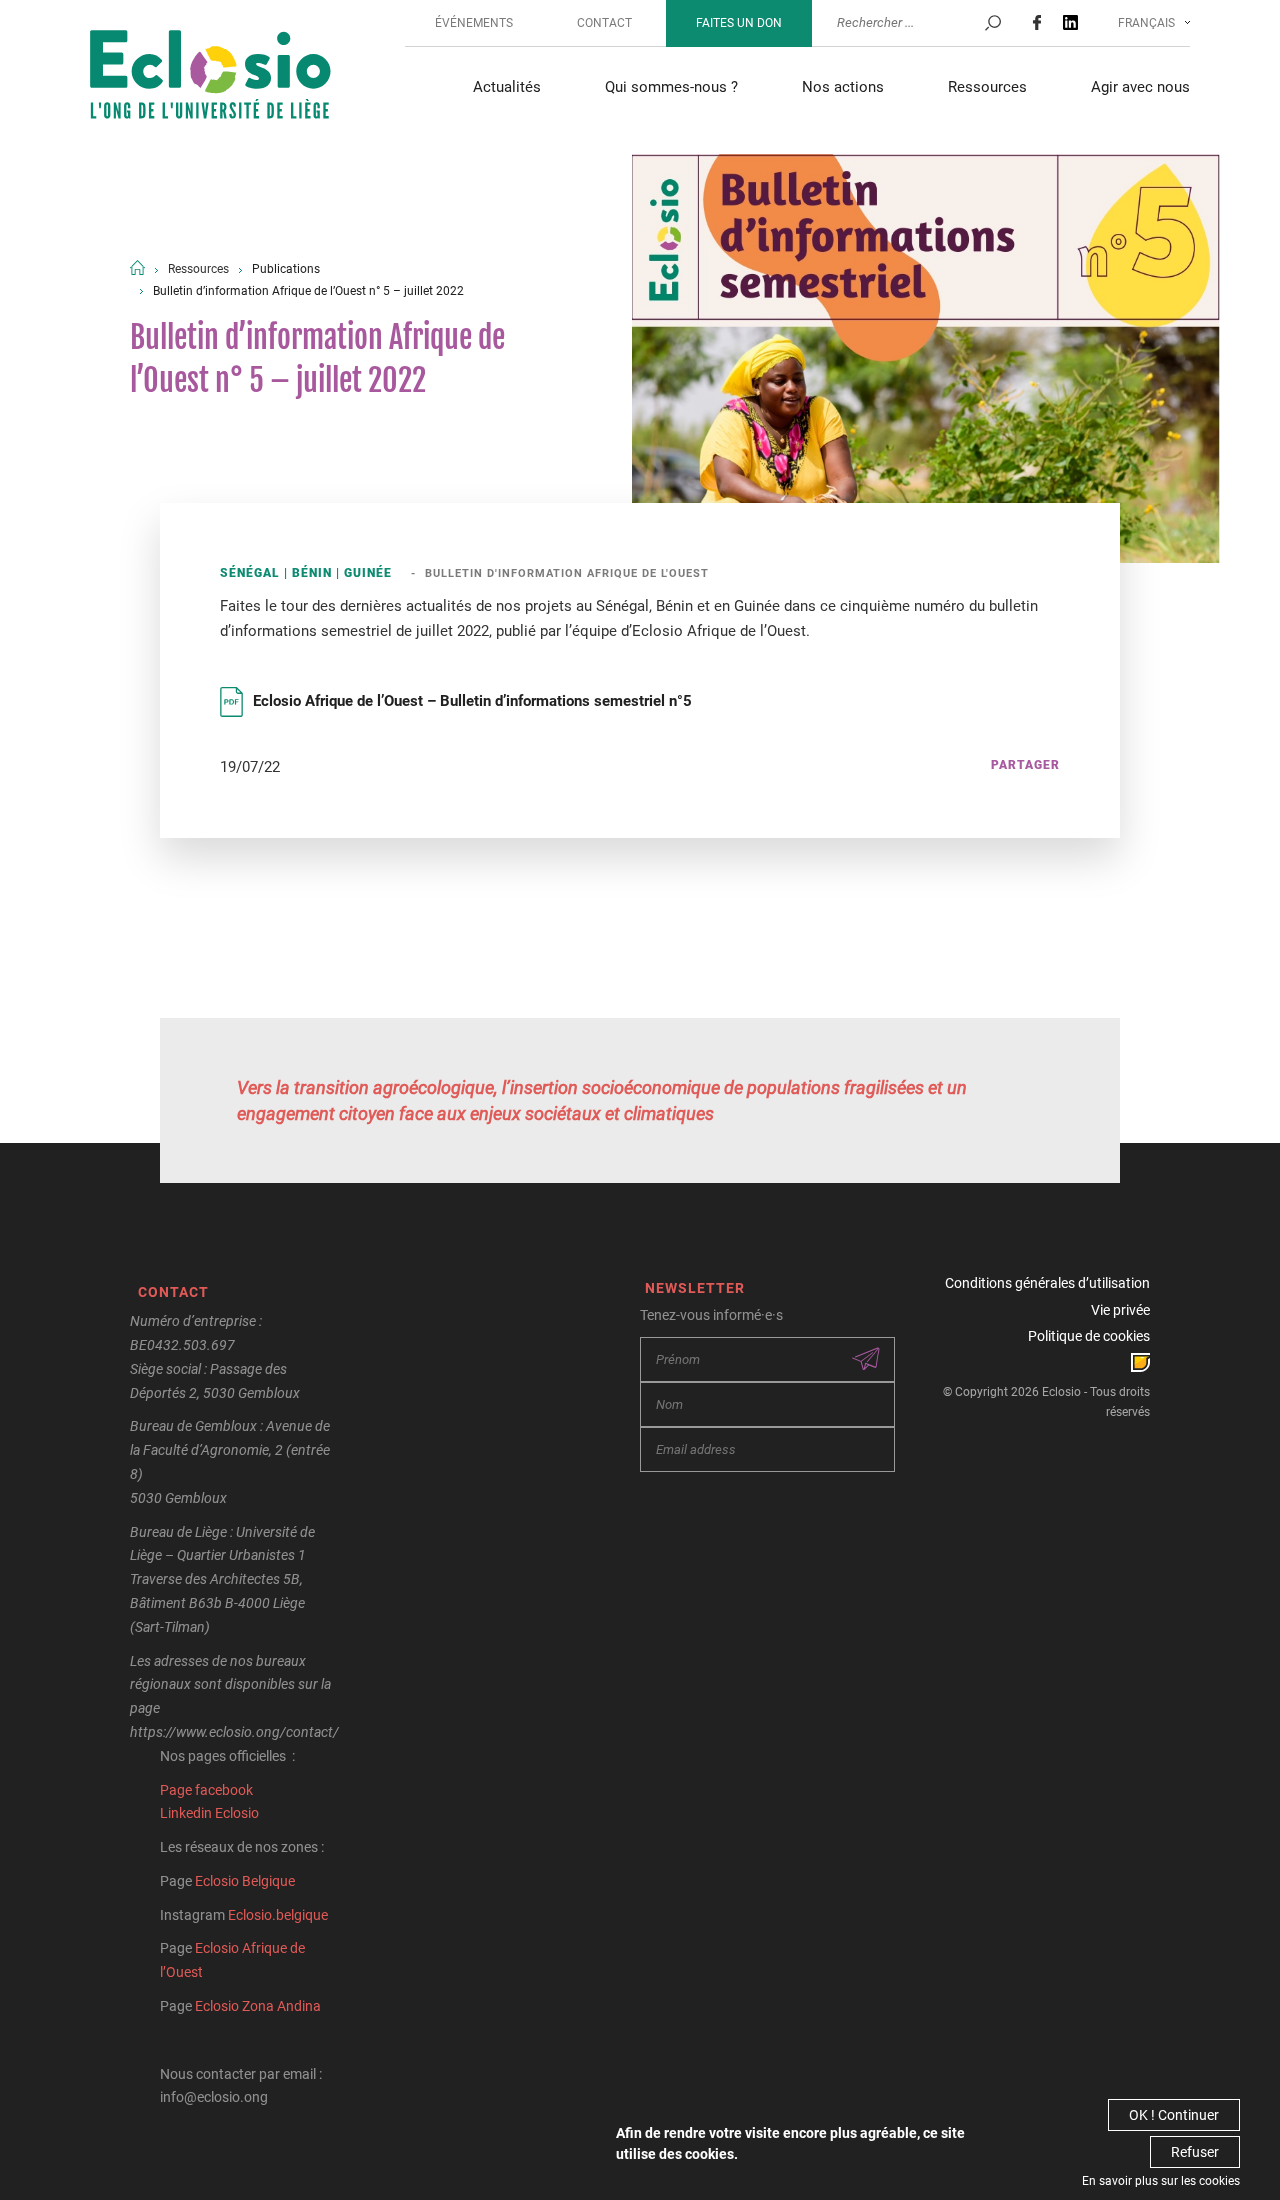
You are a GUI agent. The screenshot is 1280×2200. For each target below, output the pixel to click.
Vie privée (1120, 1310)
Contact (604, 23)
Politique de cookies (1089, 1336)
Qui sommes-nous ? (671, 87)
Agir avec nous (1140, 87)
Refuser (1195, 2152)
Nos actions (843, 87)
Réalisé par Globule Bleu (1140, 1362)
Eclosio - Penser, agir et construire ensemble (210, 77)
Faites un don (739, 23)
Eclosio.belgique (278, 1915)
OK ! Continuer (1174, 2115)
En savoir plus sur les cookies (1161, 2181)
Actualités (507, 87)
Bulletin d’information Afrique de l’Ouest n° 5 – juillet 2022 (308, 291)
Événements (474, 23)
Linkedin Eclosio (209, 1813)
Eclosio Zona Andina (258, 2006)
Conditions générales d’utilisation (1047, 1283)
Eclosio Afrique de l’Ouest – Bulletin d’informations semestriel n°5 (472, 701)
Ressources (987, 87)
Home (137, 267)
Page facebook (206, 1790)
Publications (286, 269)
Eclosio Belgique (245, 1881)
